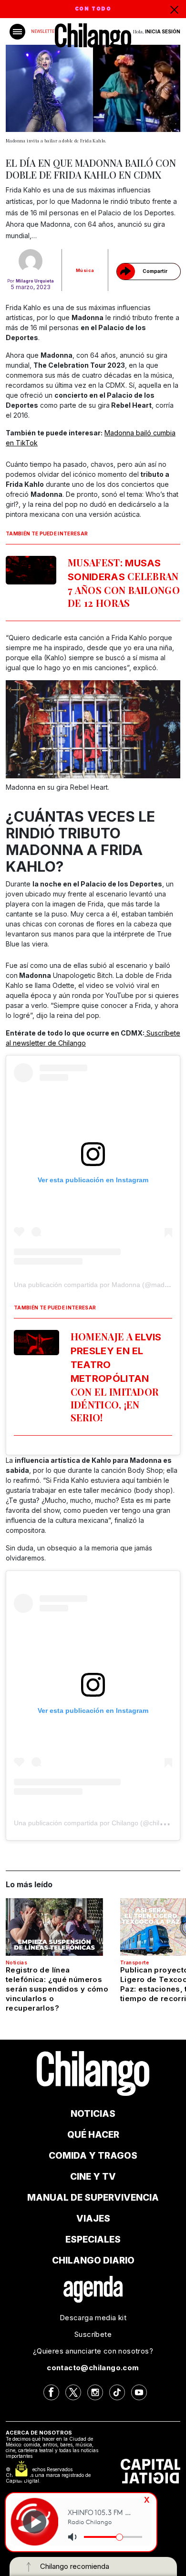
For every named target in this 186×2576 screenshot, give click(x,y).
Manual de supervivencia (93, 2198)
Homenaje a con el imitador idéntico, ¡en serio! (116, 1377)
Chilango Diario (93, 2260)
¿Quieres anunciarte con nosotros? (93, 2351)
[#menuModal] (17, 32)
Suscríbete (93, 2334)
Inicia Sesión (163, 31)
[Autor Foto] (31, 261)
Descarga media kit (93, 2318)
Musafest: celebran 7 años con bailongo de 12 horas (124, 583)
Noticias (16, 1962)
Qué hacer (93, 2135)
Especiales (93, 2239)
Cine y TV (93, 2177)
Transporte (134, 1962)
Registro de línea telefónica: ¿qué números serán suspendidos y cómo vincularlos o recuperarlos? (57, 1989)
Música (85, 270)
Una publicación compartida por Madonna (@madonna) (98, 1285)
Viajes (93, 2219)
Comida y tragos (93, 2156)
